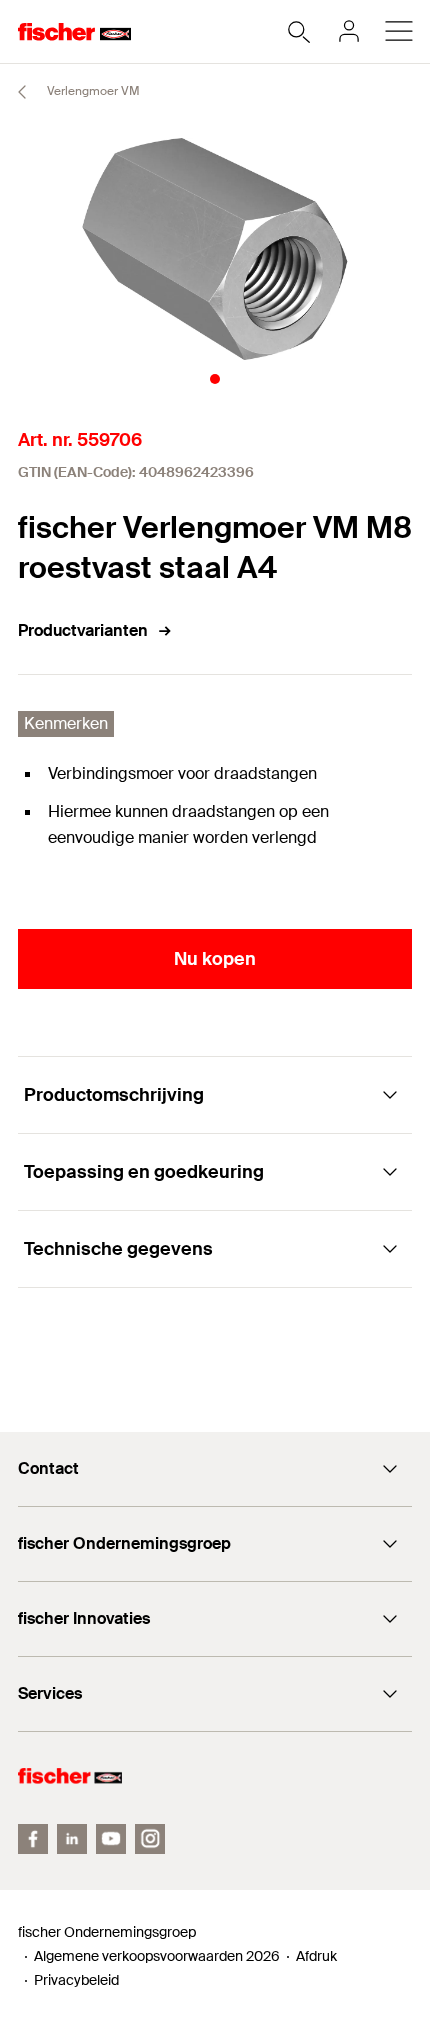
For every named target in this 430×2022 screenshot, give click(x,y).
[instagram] (150, 1839)
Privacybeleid (76, 1980)
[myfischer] (349, 31)
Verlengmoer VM (92, 91)
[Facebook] (33, 1839)
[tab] (215, 379)
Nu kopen (215, 959)
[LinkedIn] (72, 1839)
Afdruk (316, 1956)
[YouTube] (111, 1839)
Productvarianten (83, 630)
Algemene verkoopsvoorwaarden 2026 (157, 1956)
